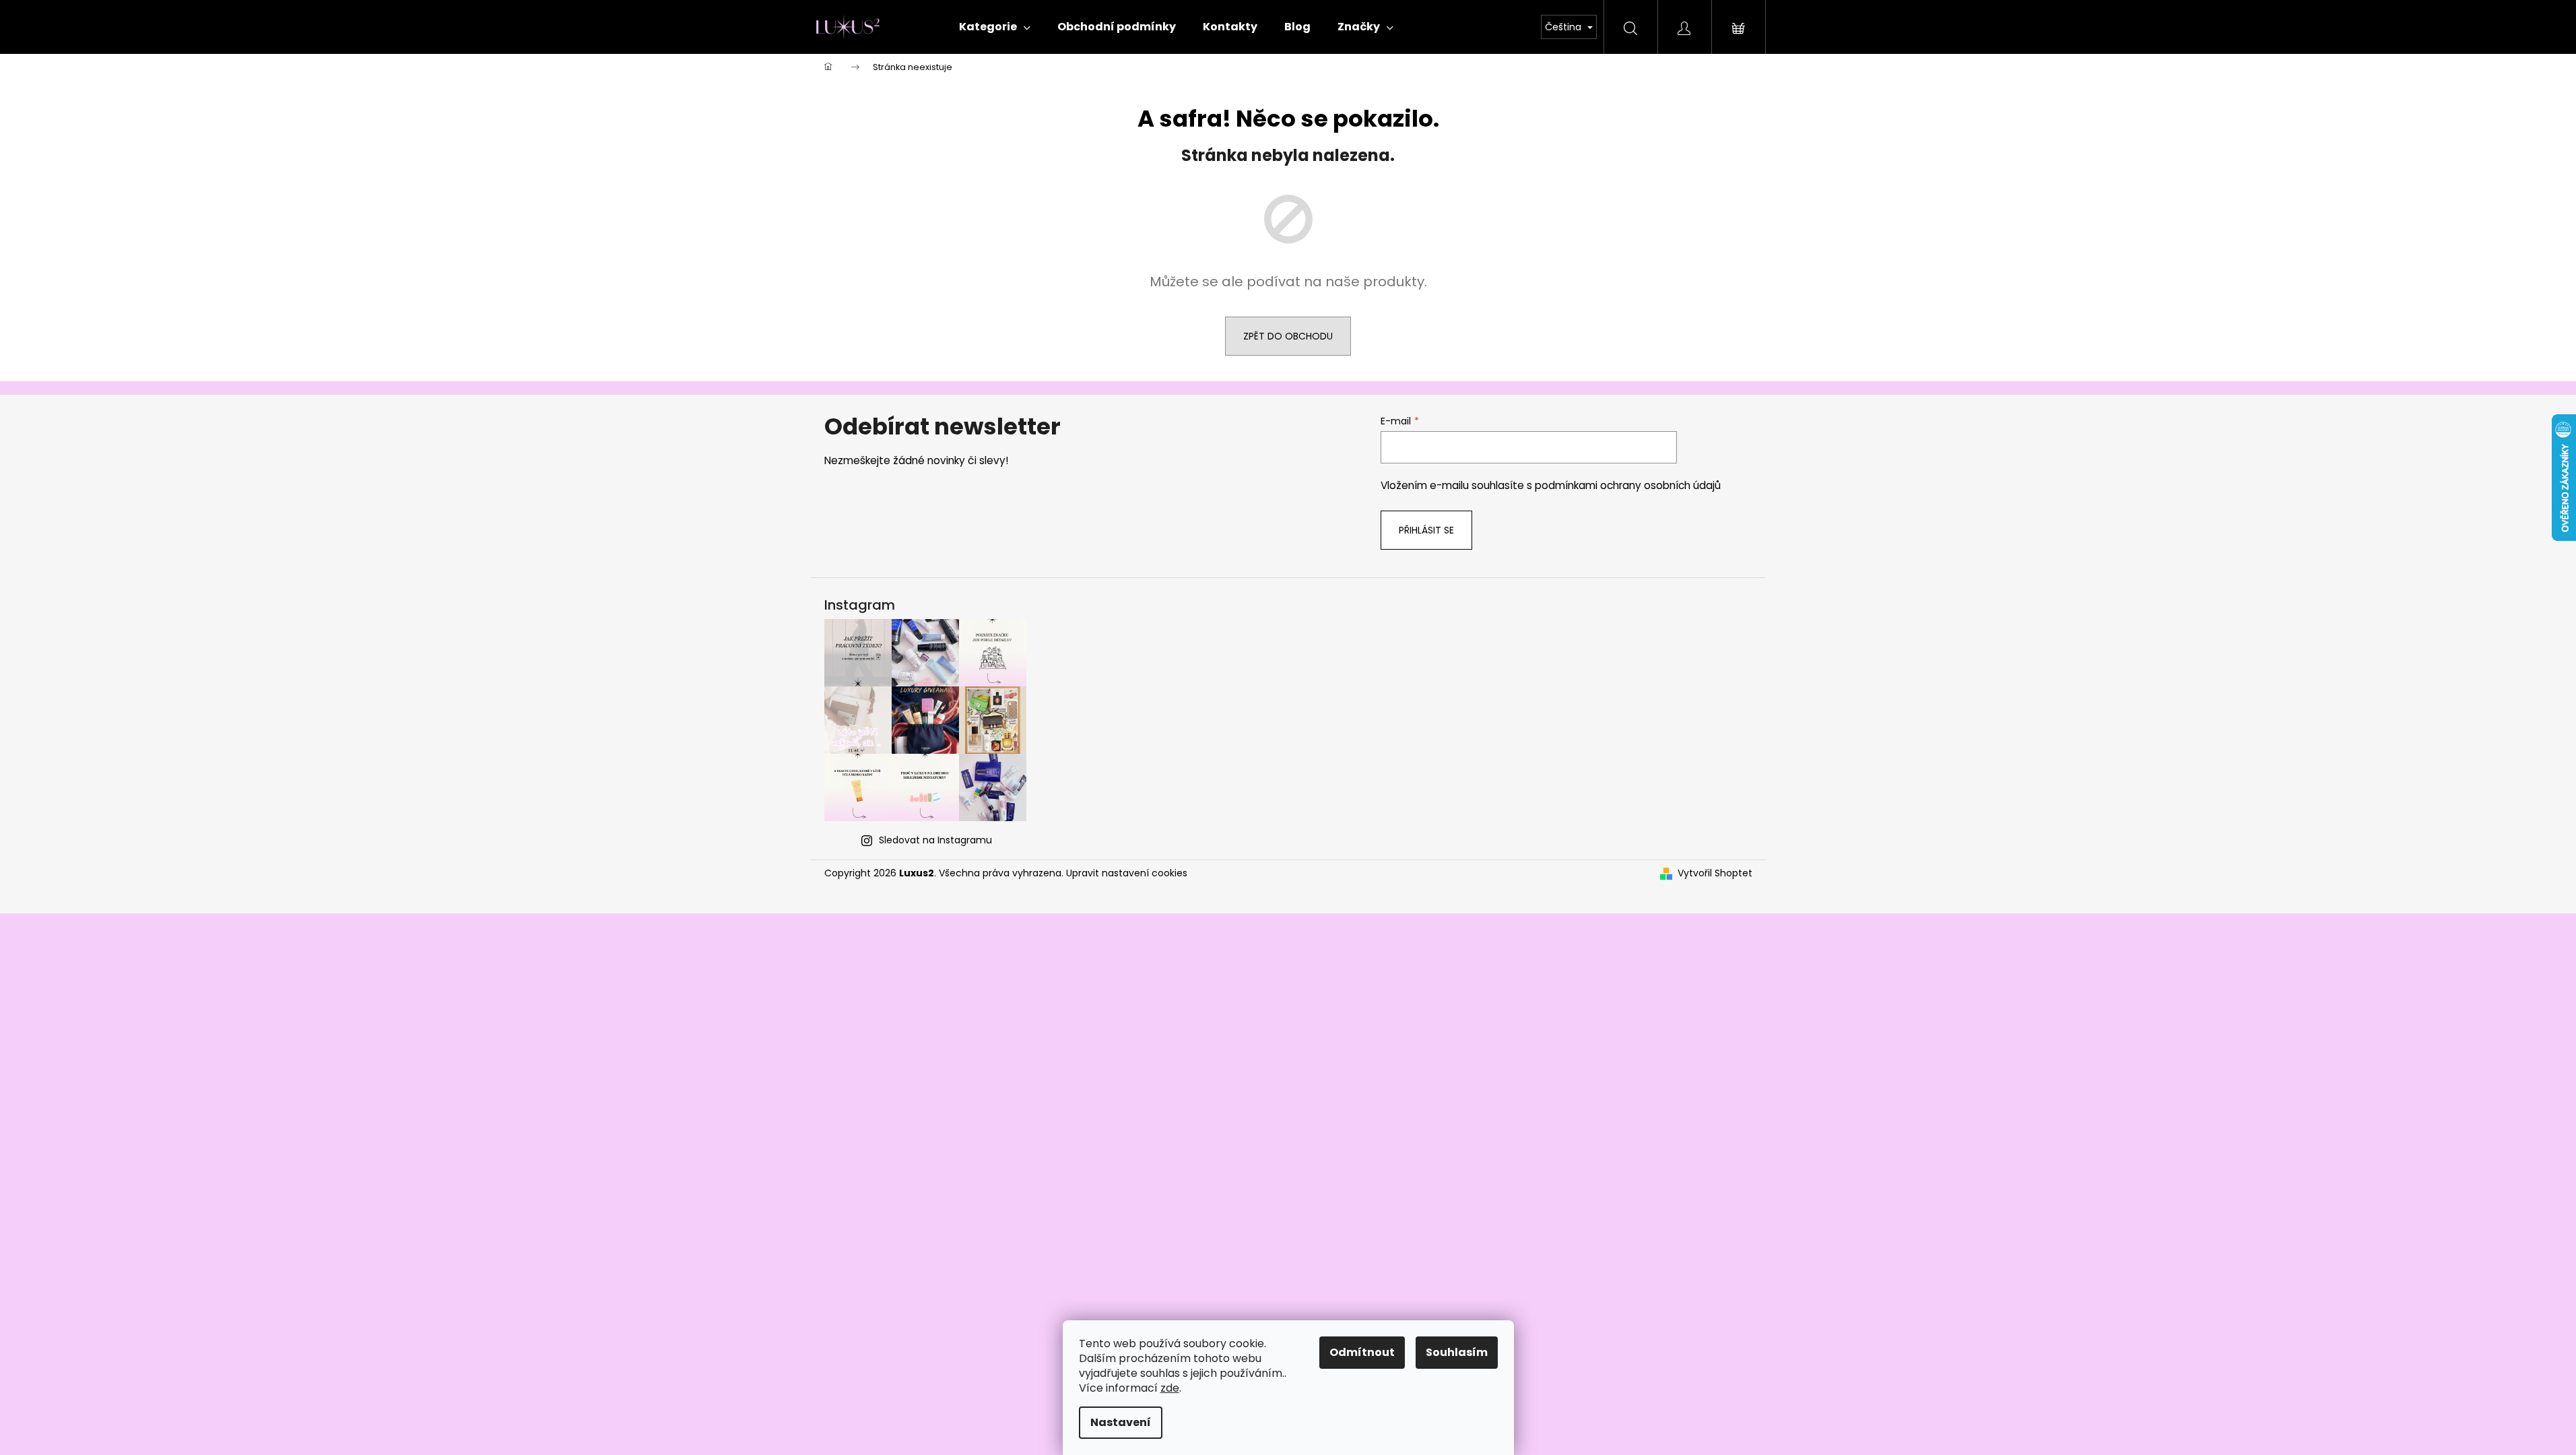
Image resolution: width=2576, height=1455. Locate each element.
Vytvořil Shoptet (1715, 873)
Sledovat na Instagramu (935, 840)
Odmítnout (1362, 1352)
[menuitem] (995, 27)
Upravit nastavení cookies (1127, 873)
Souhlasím (1457, 1352)
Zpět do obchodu (1288, 336)
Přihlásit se (1426, 530)
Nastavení (1121, 1422)
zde (1170, 1388)
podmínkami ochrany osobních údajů (1628, 485)
